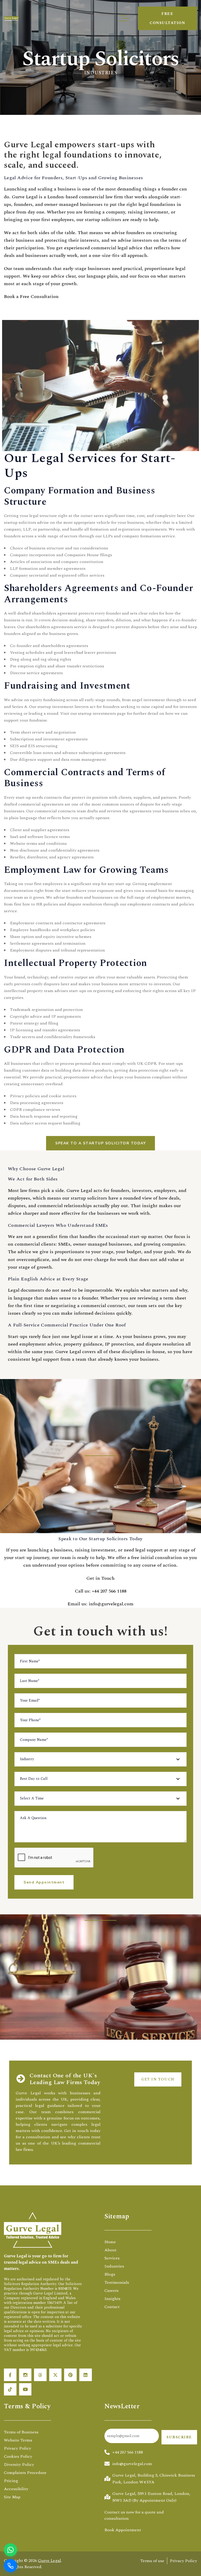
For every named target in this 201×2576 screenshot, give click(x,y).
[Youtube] (25, 2389)
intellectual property (23, 991)
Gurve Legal (49, 2561)
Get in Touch (100, 1578)
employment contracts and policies (161, 904)
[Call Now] (10, 2566)
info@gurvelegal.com (111, 1604)
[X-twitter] (55, 2375)
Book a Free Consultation (31, 297)
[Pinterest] (70, 2375)
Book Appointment (123, 2530)
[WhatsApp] (10, 2550)
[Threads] (40, 2375)
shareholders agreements (49, 627)
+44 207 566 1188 (109, 1591)
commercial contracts (55, 811)
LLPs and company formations (132, 536)
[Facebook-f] (10, 2375)
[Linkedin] (86, 2375)
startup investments (97, 713)
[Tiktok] (10, 2389)
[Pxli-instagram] (25, 2375)
